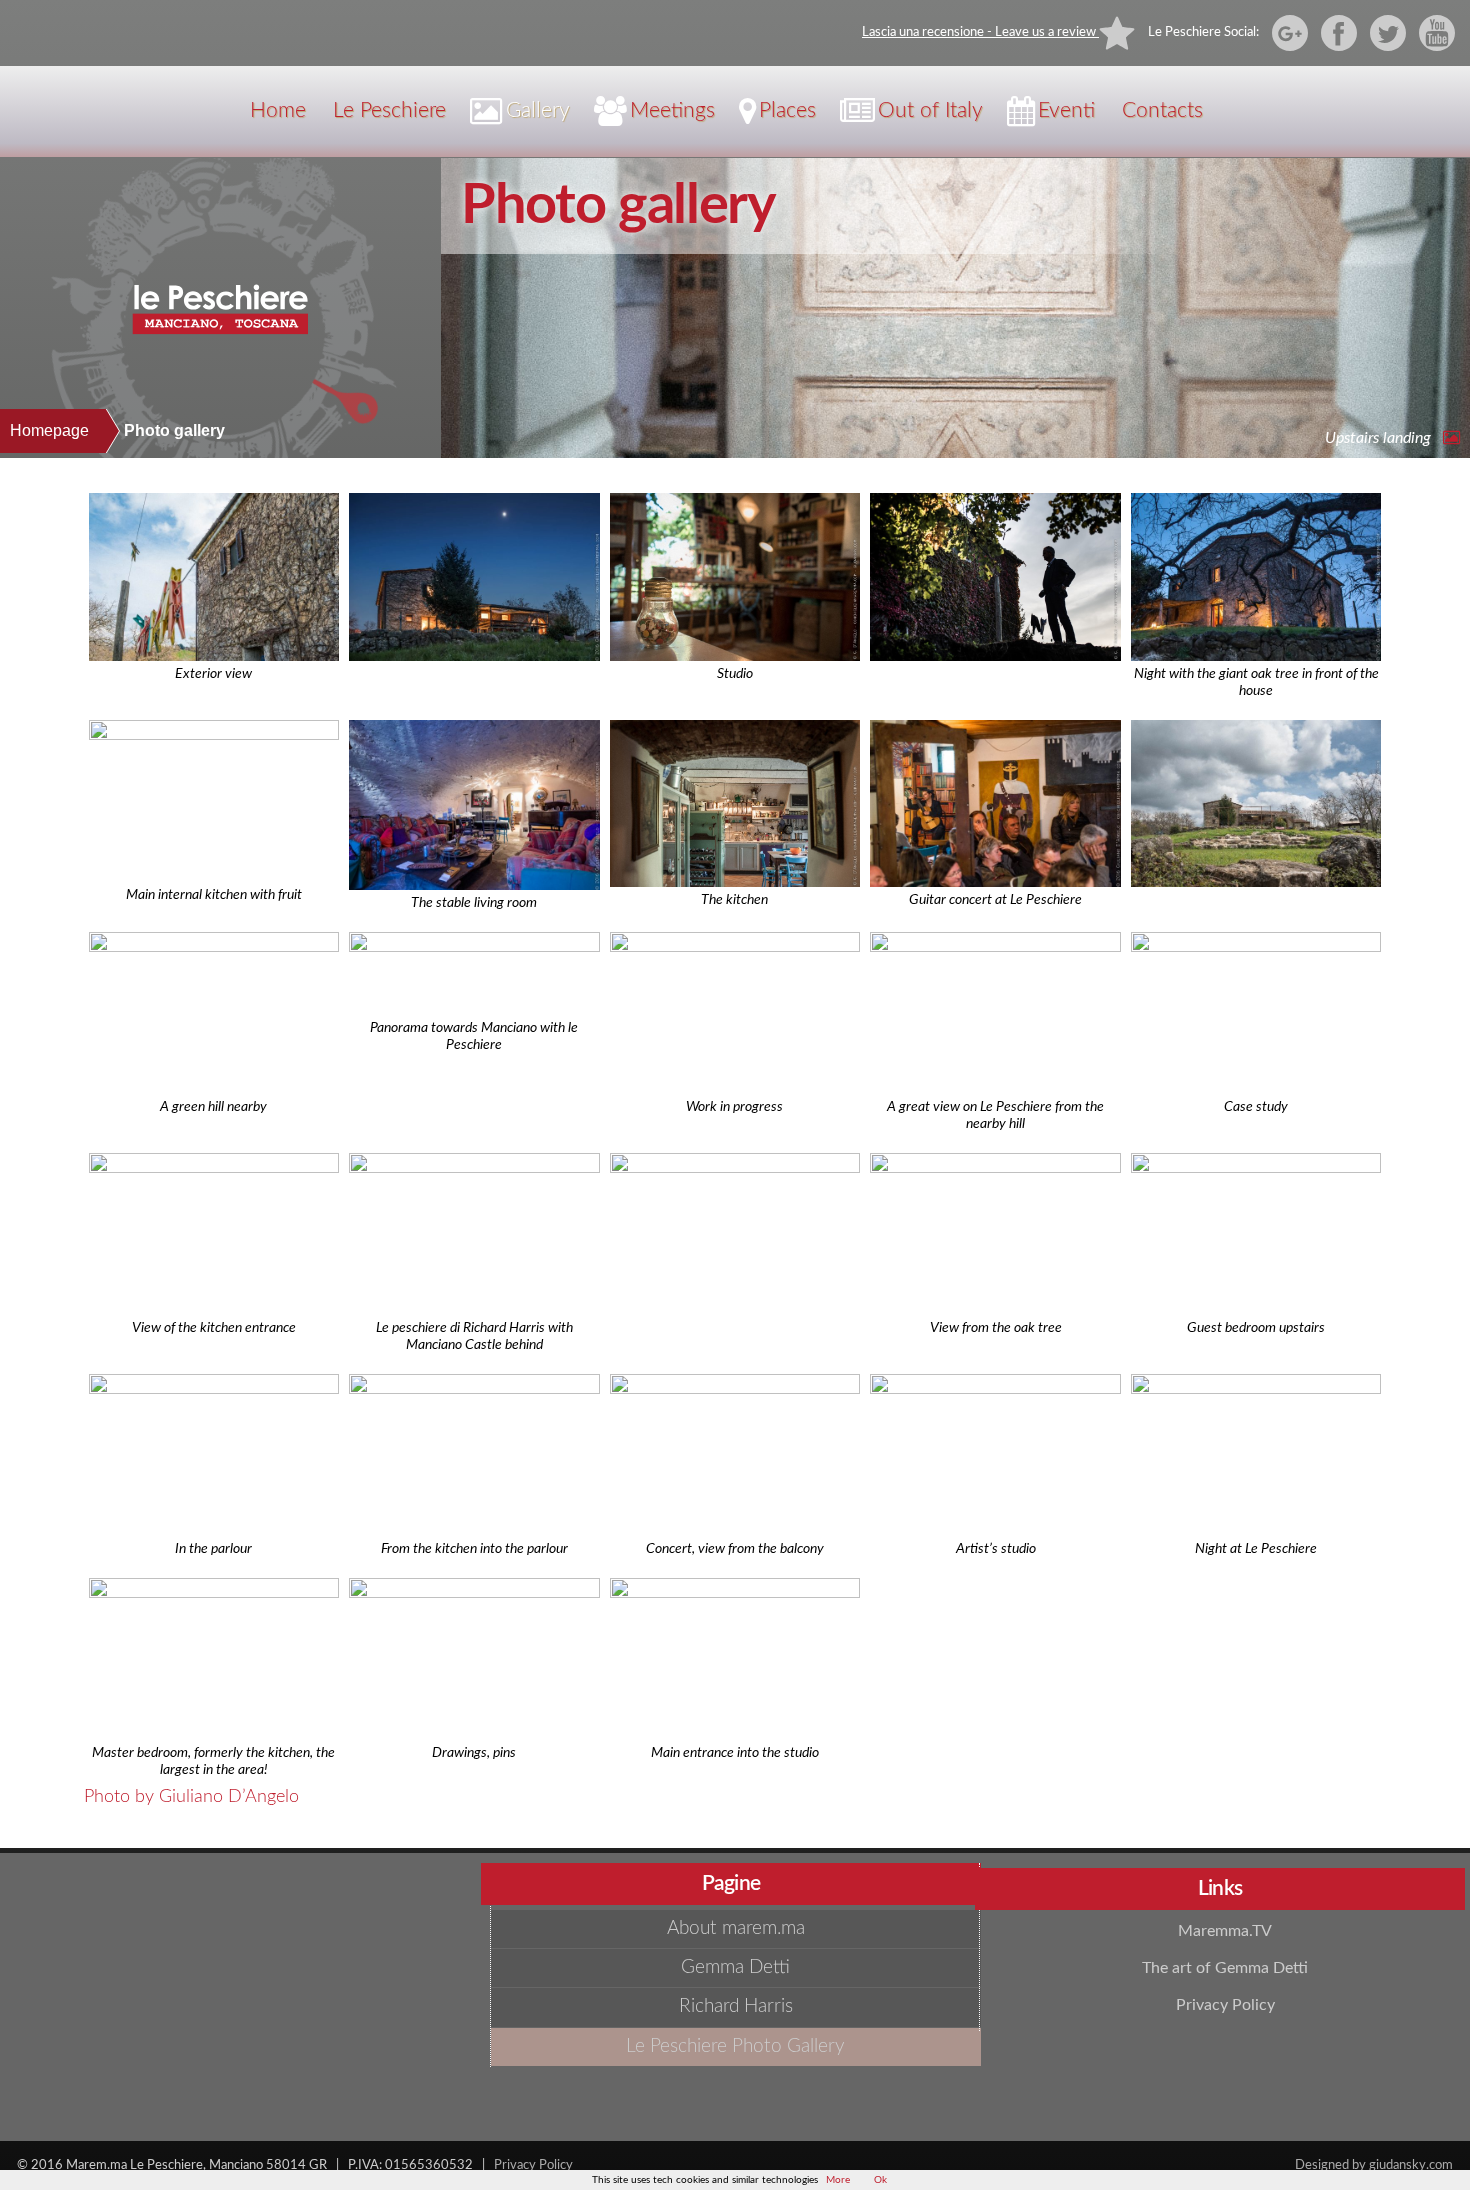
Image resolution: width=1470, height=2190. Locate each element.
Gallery (538, 110)
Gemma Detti (735, 1967)
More (838, 2180)
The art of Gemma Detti (1225, 1968)
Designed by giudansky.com (1374, 2165)
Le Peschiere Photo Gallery (735, 2046)
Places (787, 110)
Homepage (49, 430)
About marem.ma (736, 1928)
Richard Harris (736, 2006)
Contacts (1162, 110)
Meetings (672, 110)
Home (278, 110)
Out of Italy (930, 110)
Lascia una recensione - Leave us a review (980, 32)
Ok (880, 2180)
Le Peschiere (389, 110)
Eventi (1066, 110)
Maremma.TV (1225, 1931)
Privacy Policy (1225, 2005)
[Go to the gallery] (1447, 438)
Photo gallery (618, 206)
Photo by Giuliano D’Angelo (191, 1796)
